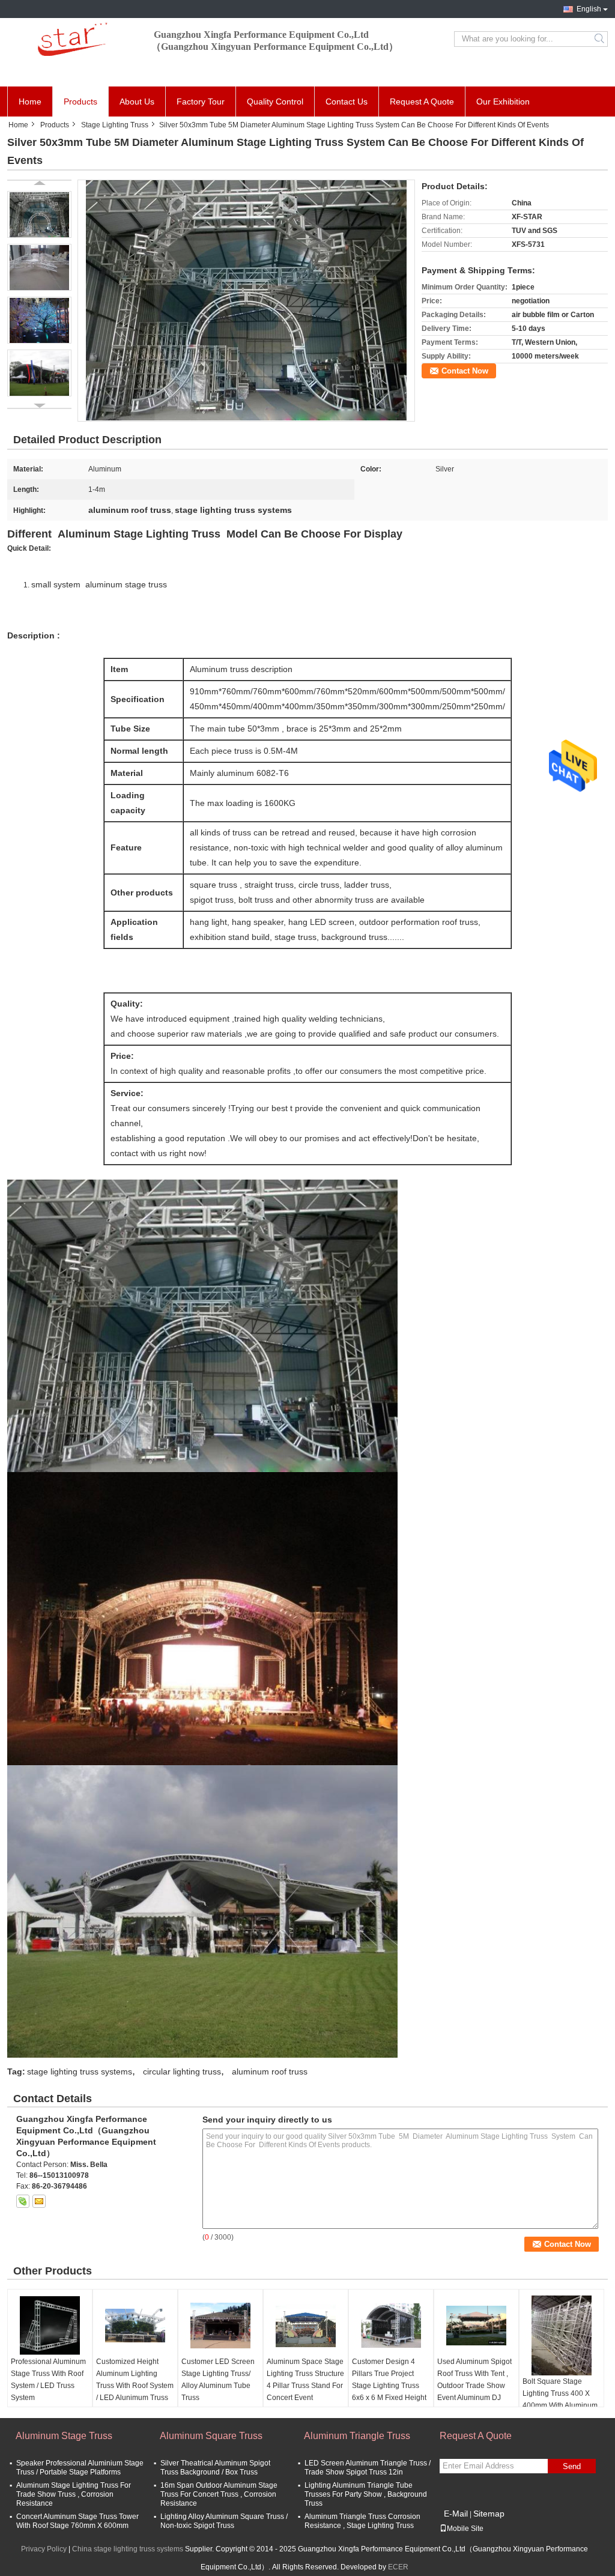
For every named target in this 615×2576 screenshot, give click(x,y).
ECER (398, 2567)
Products (80, 102)
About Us (137, 102)
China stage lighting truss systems (128, 2549)
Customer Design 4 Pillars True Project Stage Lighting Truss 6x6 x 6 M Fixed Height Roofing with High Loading (389, 2392)
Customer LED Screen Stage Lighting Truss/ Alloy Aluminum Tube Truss (218, 2380)
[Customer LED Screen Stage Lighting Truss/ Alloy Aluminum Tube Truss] (220, 2326)
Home (30, 102)
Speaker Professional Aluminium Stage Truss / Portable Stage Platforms (80, 2468)
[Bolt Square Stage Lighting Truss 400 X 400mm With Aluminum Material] (562, 2335)
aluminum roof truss (270, 2071)
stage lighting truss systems (80, 2071)
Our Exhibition (503, 102)
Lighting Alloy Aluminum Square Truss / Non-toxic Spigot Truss (224, 2521)
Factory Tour (201, 102)
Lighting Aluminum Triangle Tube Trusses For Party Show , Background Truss (366, 2494)
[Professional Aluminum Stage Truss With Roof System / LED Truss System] (50, 2326)
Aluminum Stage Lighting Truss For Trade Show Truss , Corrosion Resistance (74, 2494)
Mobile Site (465, 2529)
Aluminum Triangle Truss (357, 2436)
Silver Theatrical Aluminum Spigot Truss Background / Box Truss (215, 2468)
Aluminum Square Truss (211, 2436)
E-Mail (456, 2514)
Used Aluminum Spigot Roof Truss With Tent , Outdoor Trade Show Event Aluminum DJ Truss (474, 2386)
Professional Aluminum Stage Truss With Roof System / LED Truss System (48, 2380)
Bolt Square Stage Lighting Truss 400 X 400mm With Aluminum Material (560, 2399)
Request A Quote (422, 102)
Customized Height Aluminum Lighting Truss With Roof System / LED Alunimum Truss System (135, 2386)
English (589, 9)
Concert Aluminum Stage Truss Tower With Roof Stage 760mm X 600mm (77, 2521)
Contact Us (347, 102)
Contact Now (465, 371)
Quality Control (275, 102)
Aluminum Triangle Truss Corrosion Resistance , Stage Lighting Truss (362, 2521)
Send (572, 2466)
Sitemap (489, 2514)
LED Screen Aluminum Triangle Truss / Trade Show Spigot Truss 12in (368, 2468)
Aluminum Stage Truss (64, 2436)
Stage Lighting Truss (115, 125)
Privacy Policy (44, 2549)
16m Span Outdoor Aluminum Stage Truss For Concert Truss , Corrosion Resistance (219, 2494)
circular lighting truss (182, 2071)
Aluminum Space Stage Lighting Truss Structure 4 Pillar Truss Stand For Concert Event (305, 2380)
